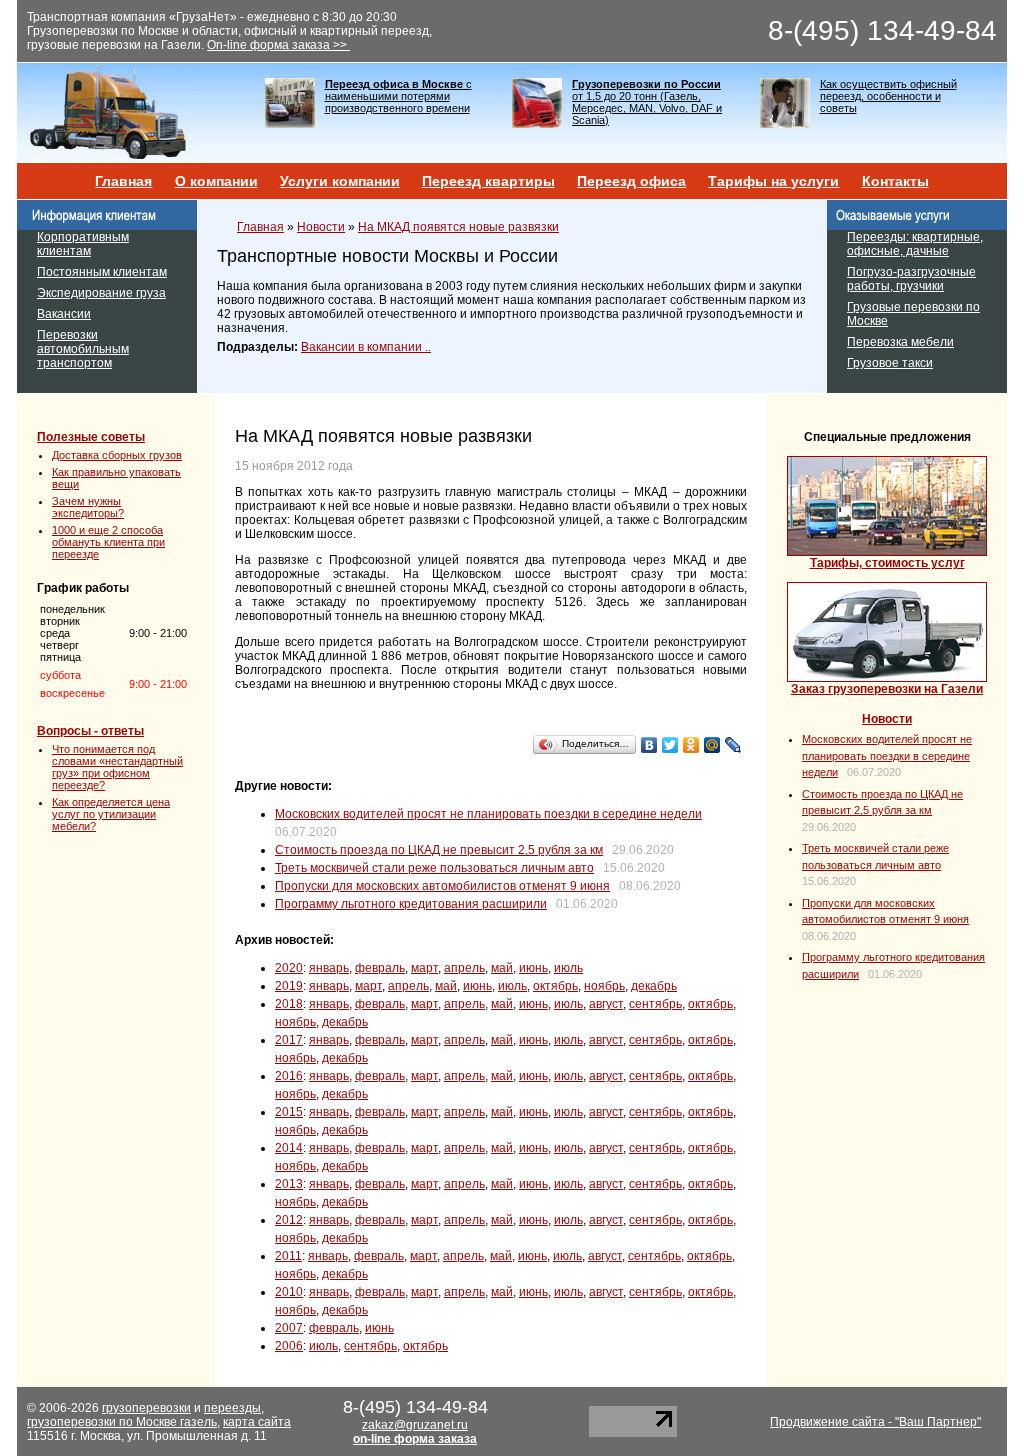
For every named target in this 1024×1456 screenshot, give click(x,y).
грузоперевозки (146, 1408)
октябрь (555, 986)
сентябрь (655, 1004)
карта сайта (257, 1422)
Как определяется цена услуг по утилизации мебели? (111, 814)
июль (568, 968)
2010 (289, 1292)
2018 (289, 1004)
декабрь (654, 986)
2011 (288, 1256)
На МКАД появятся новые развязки (458, 227)
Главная (123, 181)
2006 (289, 1346)
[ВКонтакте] (649, 745)
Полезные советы (91, 437)
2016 (289, 1076)
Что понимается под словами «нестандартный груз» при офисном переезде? (117, 767)
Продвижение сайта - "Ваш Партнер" (875, 1422)
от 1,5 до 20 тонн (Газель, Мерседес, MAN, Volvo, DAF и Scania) (647, 102)
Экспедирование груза (101, 293)
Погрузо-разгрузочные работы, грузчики (911, 279)
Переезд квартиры (488, 181)
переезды (232, 1408)
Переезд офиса (631, 181)
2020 (289, 968)
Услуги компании (340, 181)
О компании (216, 181)
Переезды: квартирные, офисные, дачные (915, 244)
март (424, 968)
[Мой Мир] (712, 745)
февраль (380, 968)
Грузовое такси (890, 363)
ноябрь (604, 986)
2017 (289, 1040)
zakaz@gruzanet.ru (415, 1425)
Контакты (895, 181)
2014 (289, 1148)
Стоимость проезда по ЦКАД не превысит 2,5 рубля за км (439, 850)
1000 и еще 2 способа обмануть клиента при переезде (108, 542)
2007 (289, 1328)
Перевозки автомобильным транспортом (83, 349)
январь (329, 968)
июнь (533, 968)
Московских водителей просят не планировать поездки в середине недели (488, 814)
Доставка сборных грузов (117, 455)
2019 (289, 986)
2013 (289, 1184)
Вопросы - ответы (90, 731)
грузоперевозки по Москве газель (122, 1422)
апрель (464, 968)
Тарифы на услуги (773, 181)
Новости (321, 227)
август (606, 1004)
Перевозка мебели (900, 342)
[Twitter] (670, 745)
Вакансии (64, 314)
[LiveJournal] (733, 745)
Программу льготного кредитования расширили (411, 904)
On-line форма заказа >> (278, 45)
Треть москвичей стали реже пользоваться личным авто (434, 868)
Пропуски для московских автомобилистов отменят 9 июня (442, 886)
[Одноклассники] (691, 745)
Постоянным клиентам (102, 272)
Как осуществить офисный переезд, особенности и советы (888, 96)
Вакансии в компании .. (366, 347)
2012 (289, 1220)
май (502, 968)
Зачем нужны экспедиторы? (88, 507)
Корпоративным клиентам (83, 244)
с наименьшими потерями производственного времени (398, 96)
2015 (289, 1112)
